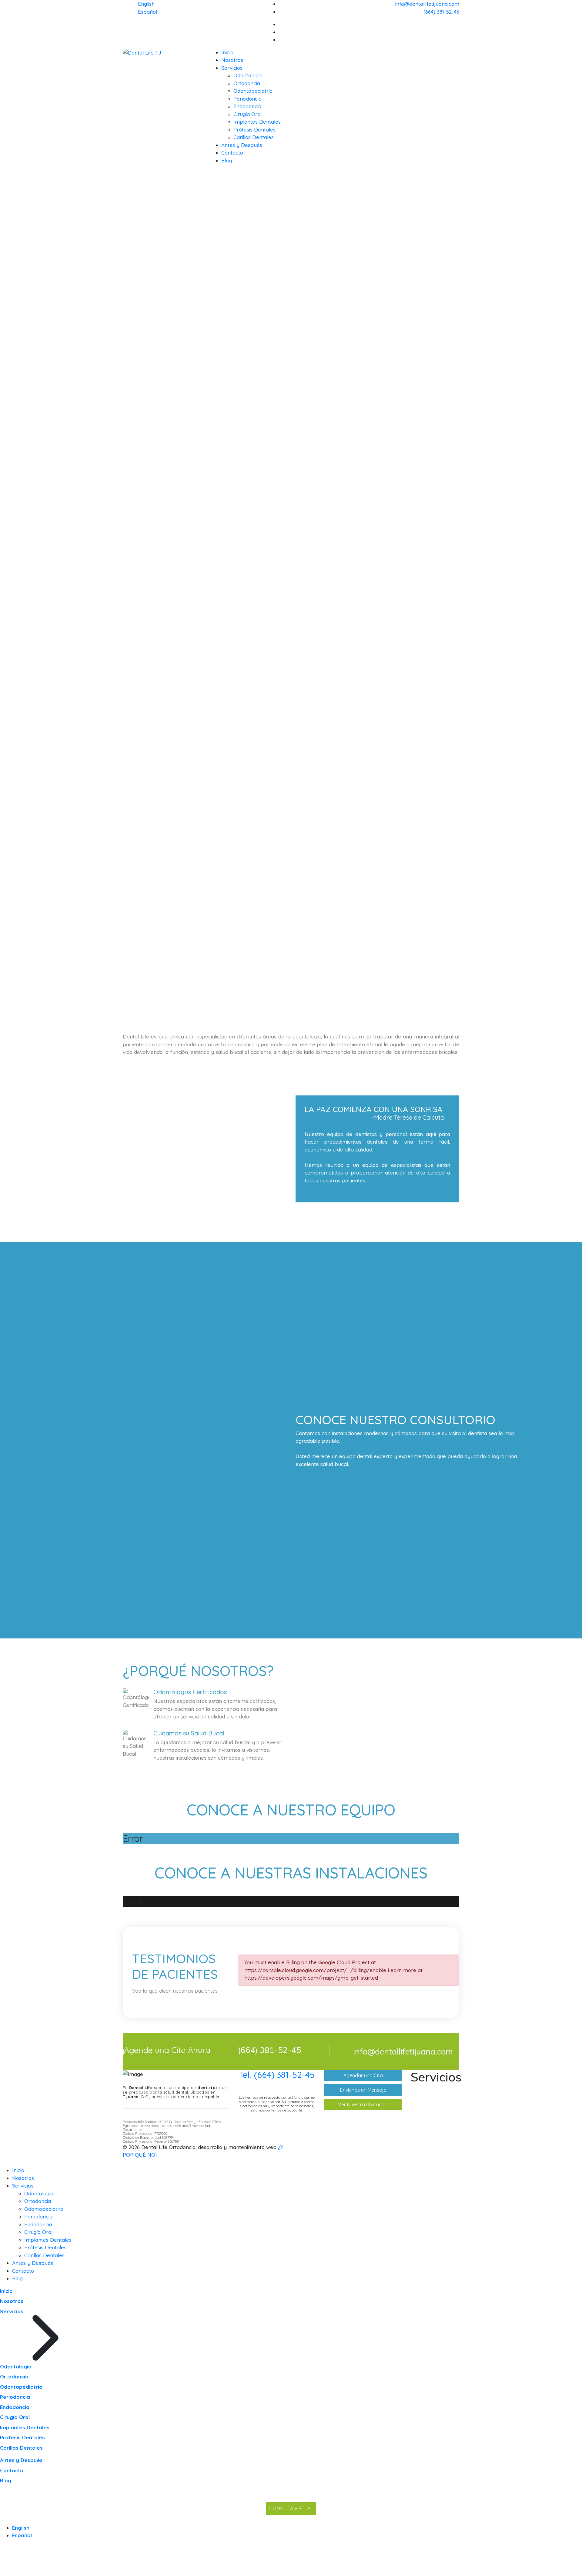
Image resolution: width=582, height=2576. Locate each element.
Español (147, 12)
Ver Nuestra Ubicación (363, 2104)
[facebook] (457, 24)
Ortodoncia (247, 83)
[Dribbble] (457, 32)
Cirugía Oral (248, 114)
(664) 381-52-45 (441, 12)
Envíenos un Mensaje (363, 2090)
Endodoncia (247, 106)
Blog (227, 160)
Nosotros (232, 60)
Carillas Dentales (254, 137)
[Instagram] (457, 40)
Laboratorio (432, 2119)
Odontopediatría (253, 91)
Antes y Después (242, 145)
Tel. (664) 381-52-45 (277, 2075)
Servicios (232, 68)
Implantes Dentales (257, 122)
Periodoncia (248, 99)
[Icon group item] (430, 2147)
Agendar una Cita (363, 2075)
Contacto (232, 153)
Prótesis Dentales (254, 130)
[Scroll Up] (2, 2572)
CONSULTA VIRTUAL (291, 2508)
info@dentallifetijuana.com (427, 4)
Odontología (248, 75)
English (146, 4)
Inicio (227, 52)
